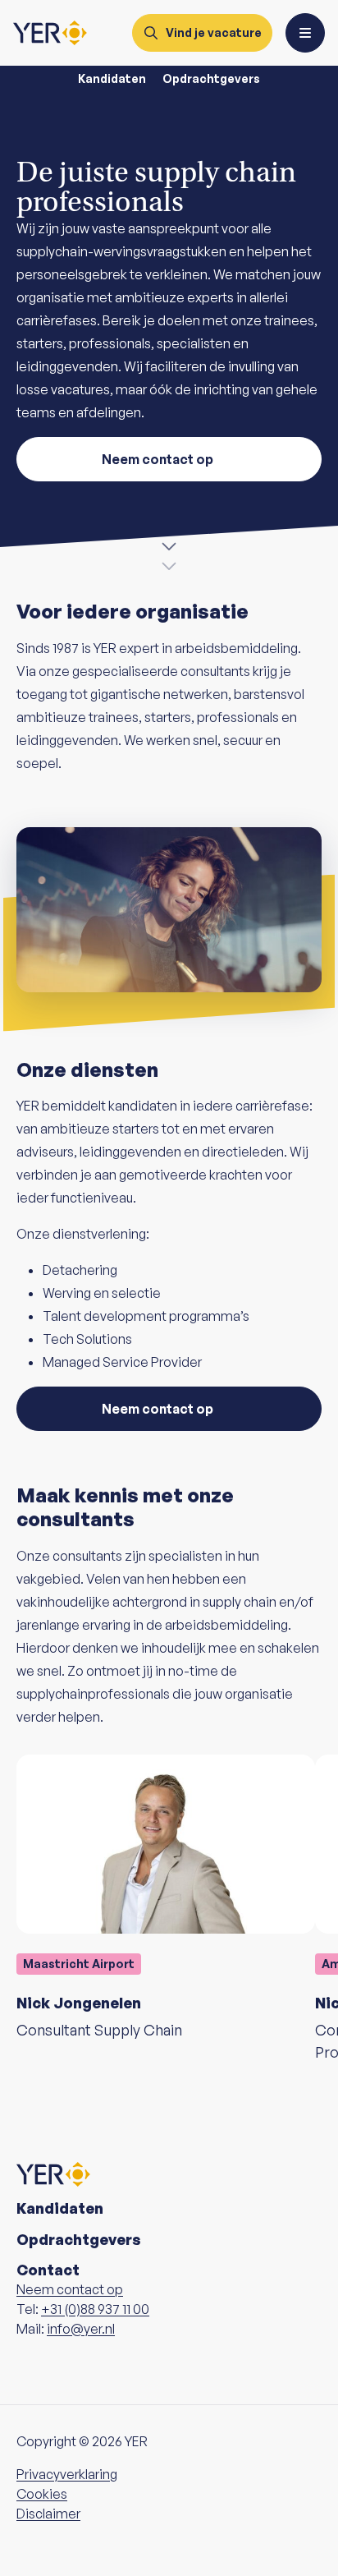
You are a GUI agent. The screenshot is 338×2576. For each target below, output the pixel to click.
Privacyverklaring (67, 2474)
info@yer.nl (81, 2329)
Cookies (42, 2494)
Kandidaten (112, 78)
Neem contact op (158, 459)
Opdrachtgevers (211, 78)
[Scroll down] (169, 550)
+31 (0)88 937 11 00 (95, 2309)
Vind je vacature (214, 32)
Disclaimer (48, 2514)
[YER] (50, 33)
